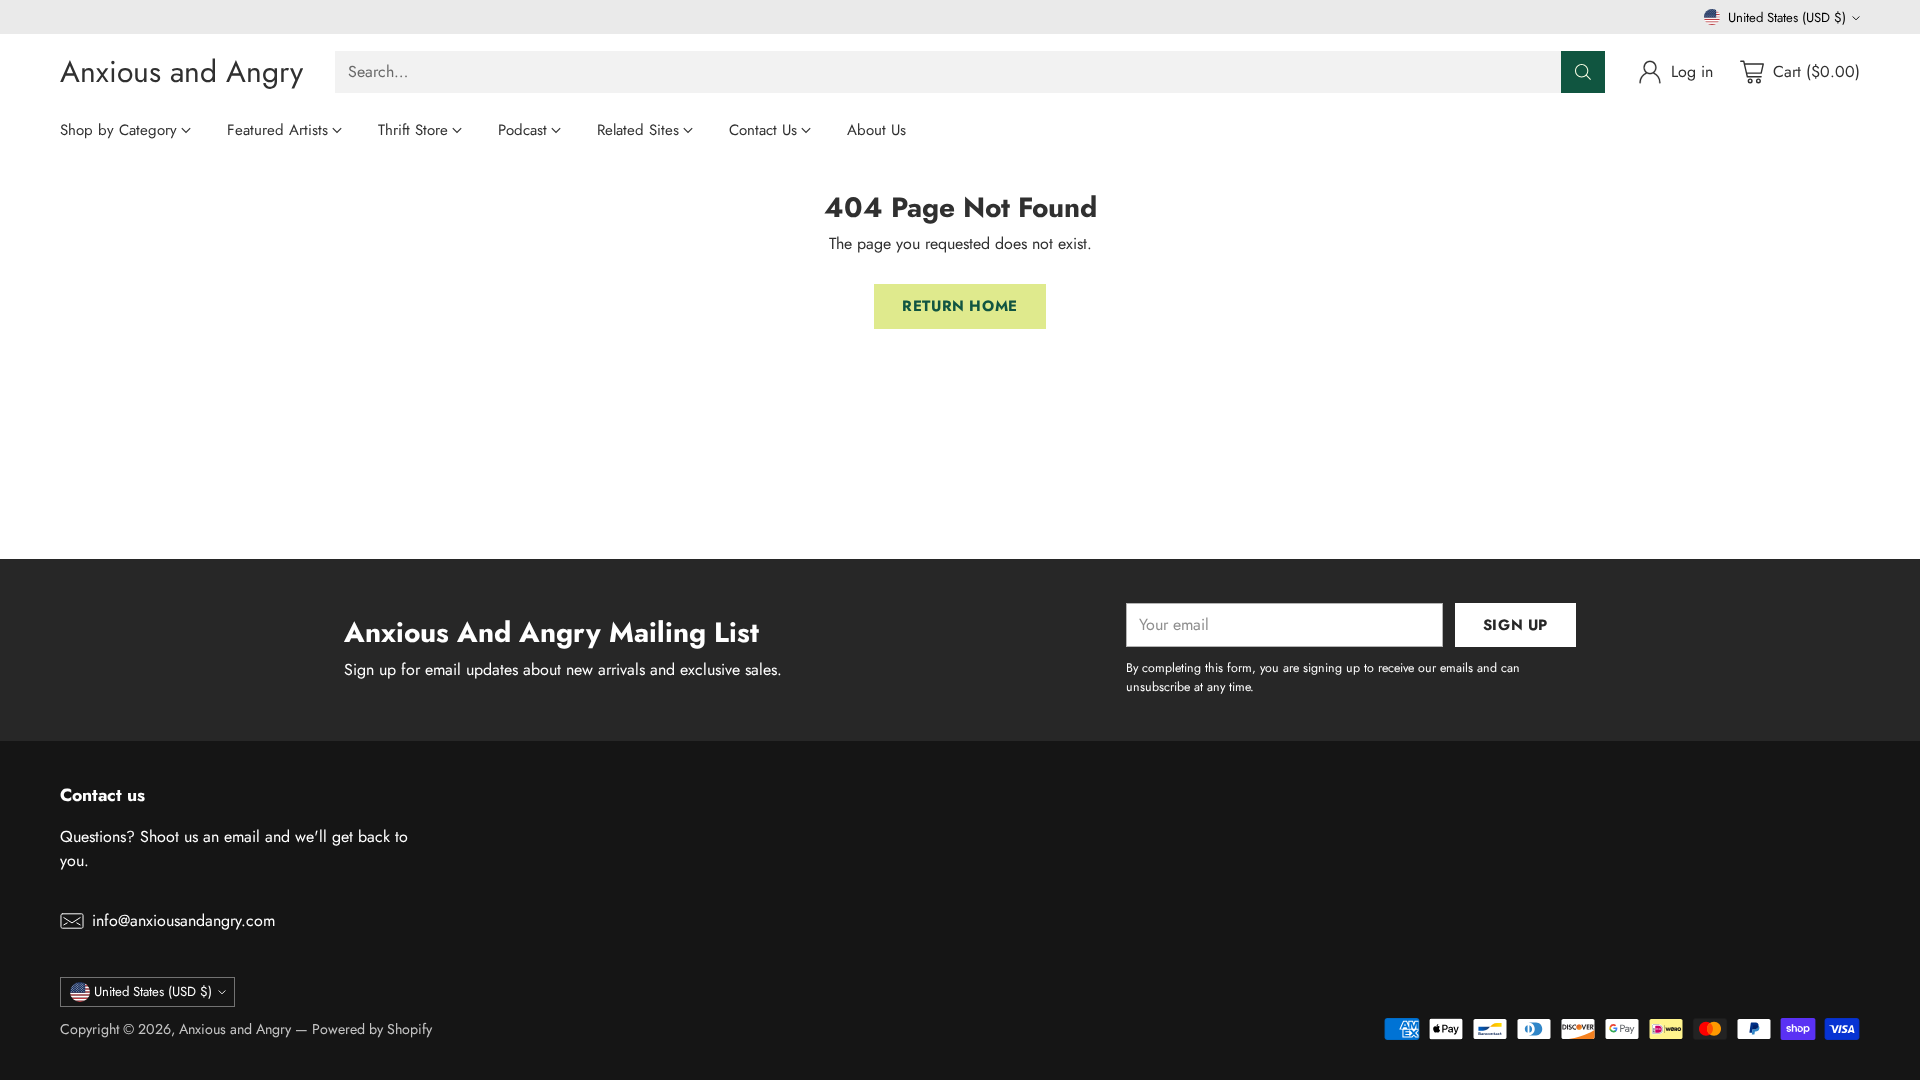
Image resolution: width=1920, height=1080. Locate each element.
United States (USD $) (1787, 17)
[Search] (1583, 72)
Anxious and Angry (235, 1029)
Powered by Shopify (372, 1029)
